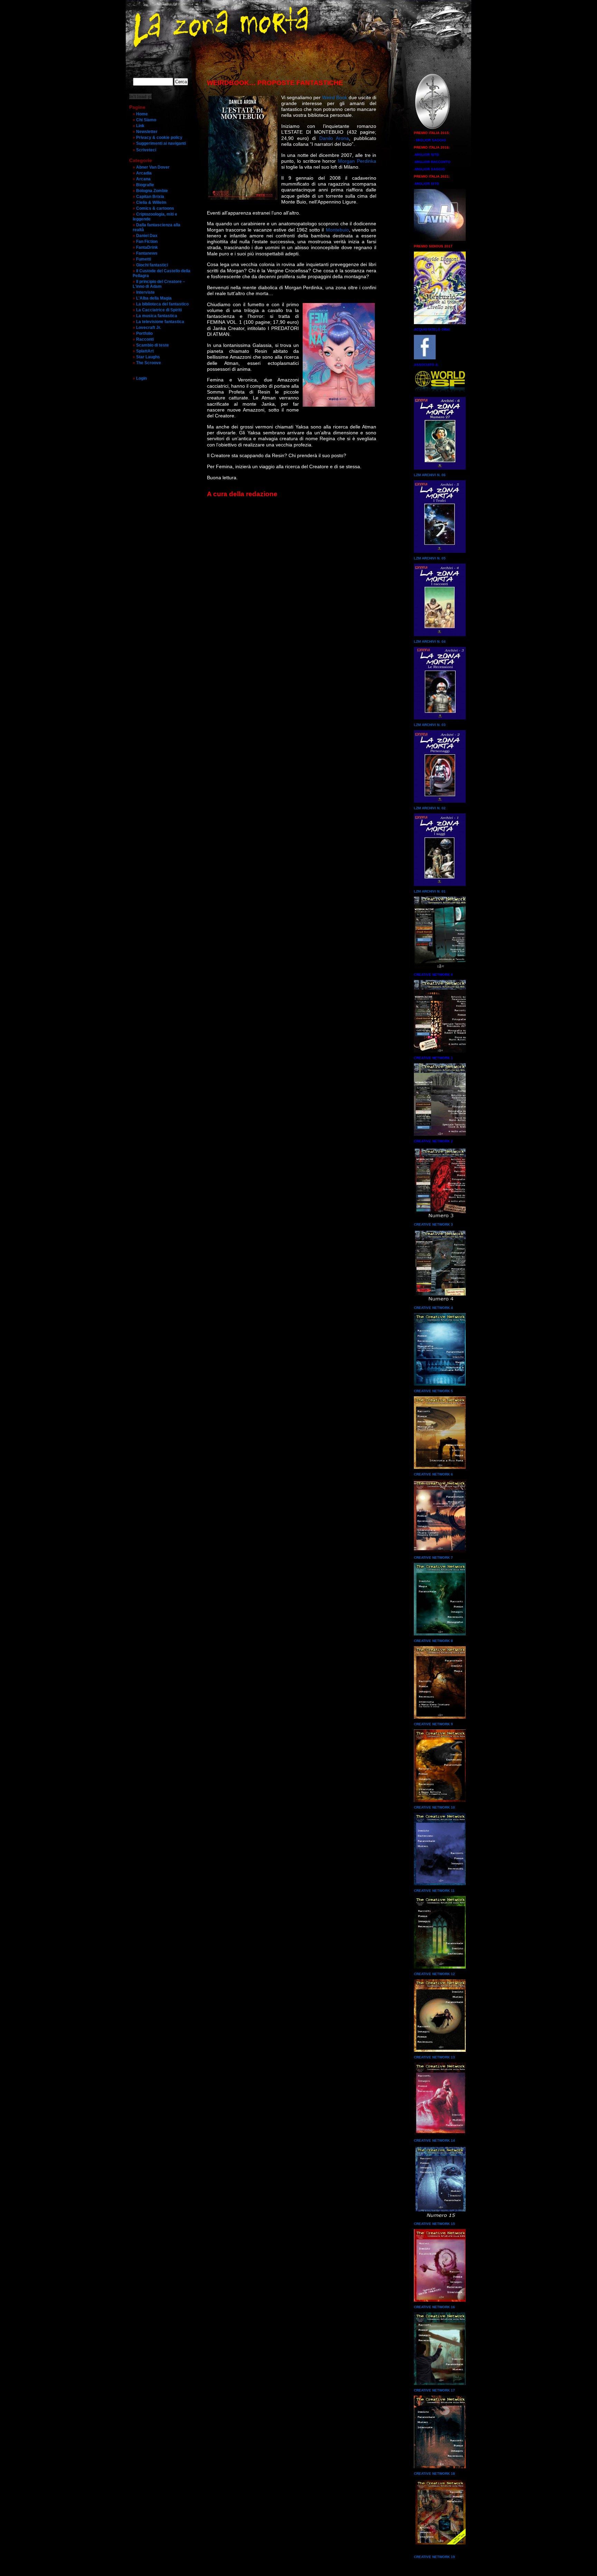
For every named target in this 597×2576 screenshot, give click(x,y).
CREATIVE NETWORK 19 (434, 2557)
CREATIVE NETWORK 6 (433, 1474)
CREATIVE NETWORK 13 (434, 2057)
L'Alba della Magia (154, 298)
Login (141, 378)
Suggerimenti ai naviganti (161, 143)
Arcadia (144, 173)
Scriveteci (146, 150)
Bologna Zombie (152, 191)
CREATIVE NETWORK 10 (434, 1807)
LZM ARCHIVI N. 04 (430, 641)
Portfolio (144, 333)
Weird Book (335, 97)
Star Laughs (148, 357)
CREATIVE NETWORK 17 (434, 2390)
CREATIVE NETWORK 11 (434, 1891)
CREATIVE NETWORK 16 (434, 2307)
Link (140, 126)
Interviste (145, 292)
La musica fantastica (157, 316)
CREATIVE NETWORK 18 (434, 2474)
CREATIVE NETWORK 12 (434, 1974)
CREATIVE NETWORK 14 (434, 2140)
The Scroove (149, 363)
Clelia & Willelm (151, 202)
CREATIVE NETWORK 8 (433, 1641)
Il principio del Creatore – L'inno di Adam (159, 284)
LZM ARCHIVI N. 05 (430, 558)
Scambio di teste (153, 345)
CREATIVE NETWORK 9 (433, 1724)
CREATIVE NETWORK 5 (433, 1391)
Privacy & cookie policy (159, 138)
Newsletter (147, 132)
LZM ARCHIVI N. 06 (430, 475)
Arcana (143, 179)
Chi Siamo (146, 120)
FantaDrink (147, 247)
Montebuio (337, 230)
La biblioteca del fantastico (162, 304)
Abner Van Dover (153, 167)
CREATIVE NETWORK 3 (433, 1224)
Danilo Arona (334, 138)
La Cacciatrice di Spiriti (159, 310)
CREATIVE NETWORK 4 (433, 1308)
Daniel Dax (147, 236)
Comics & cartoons (155, 208)
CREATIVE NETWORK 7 (433, 1558)
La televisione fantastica (160, 322)
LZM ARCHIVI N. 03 (430, 725)
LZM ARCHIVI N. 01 (430, 891)
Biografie (145, 185)
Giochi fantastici (152, 265)
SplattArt (145, 351)
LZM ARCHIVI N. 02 (430, 808)
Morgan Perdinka (357, 161)
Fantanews (147, 253)
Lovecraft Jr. (149, 328)
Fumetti (144, 259)
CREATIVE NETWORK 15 (434, 2224)
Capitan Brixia (150, 197)
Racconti (145, 339)
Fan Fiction (147, 242)
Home (142, 114)
